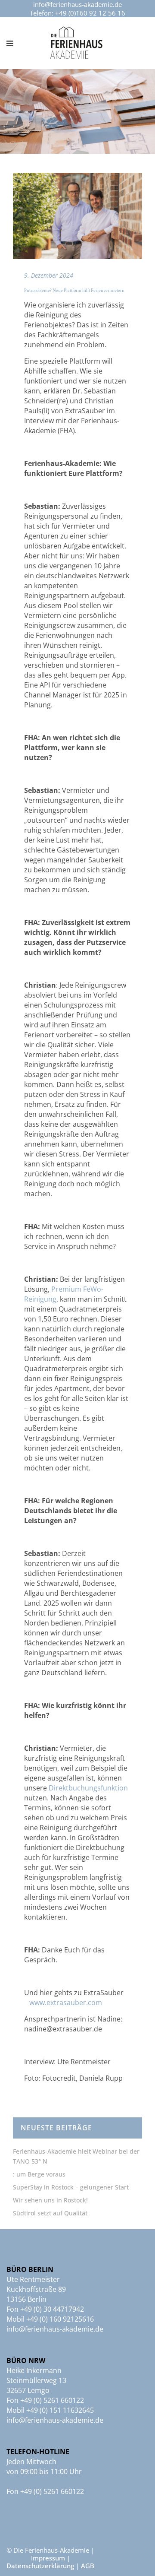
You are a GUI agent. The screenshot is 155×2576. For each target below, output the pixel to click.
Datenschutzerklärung (40, 2566)
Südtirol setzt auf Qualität (50, 2213)
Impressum (48, 2558)
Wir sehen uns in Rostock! (50, 2200)
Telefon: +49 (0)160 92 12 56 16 (77, 13)
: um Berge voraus (39, 2174)
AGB (88, 2566)
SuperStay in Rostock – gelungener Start (71, 2187)
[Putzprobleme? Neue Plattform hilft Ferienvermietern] (77, 216)
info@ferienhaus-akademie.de (77, 4)
